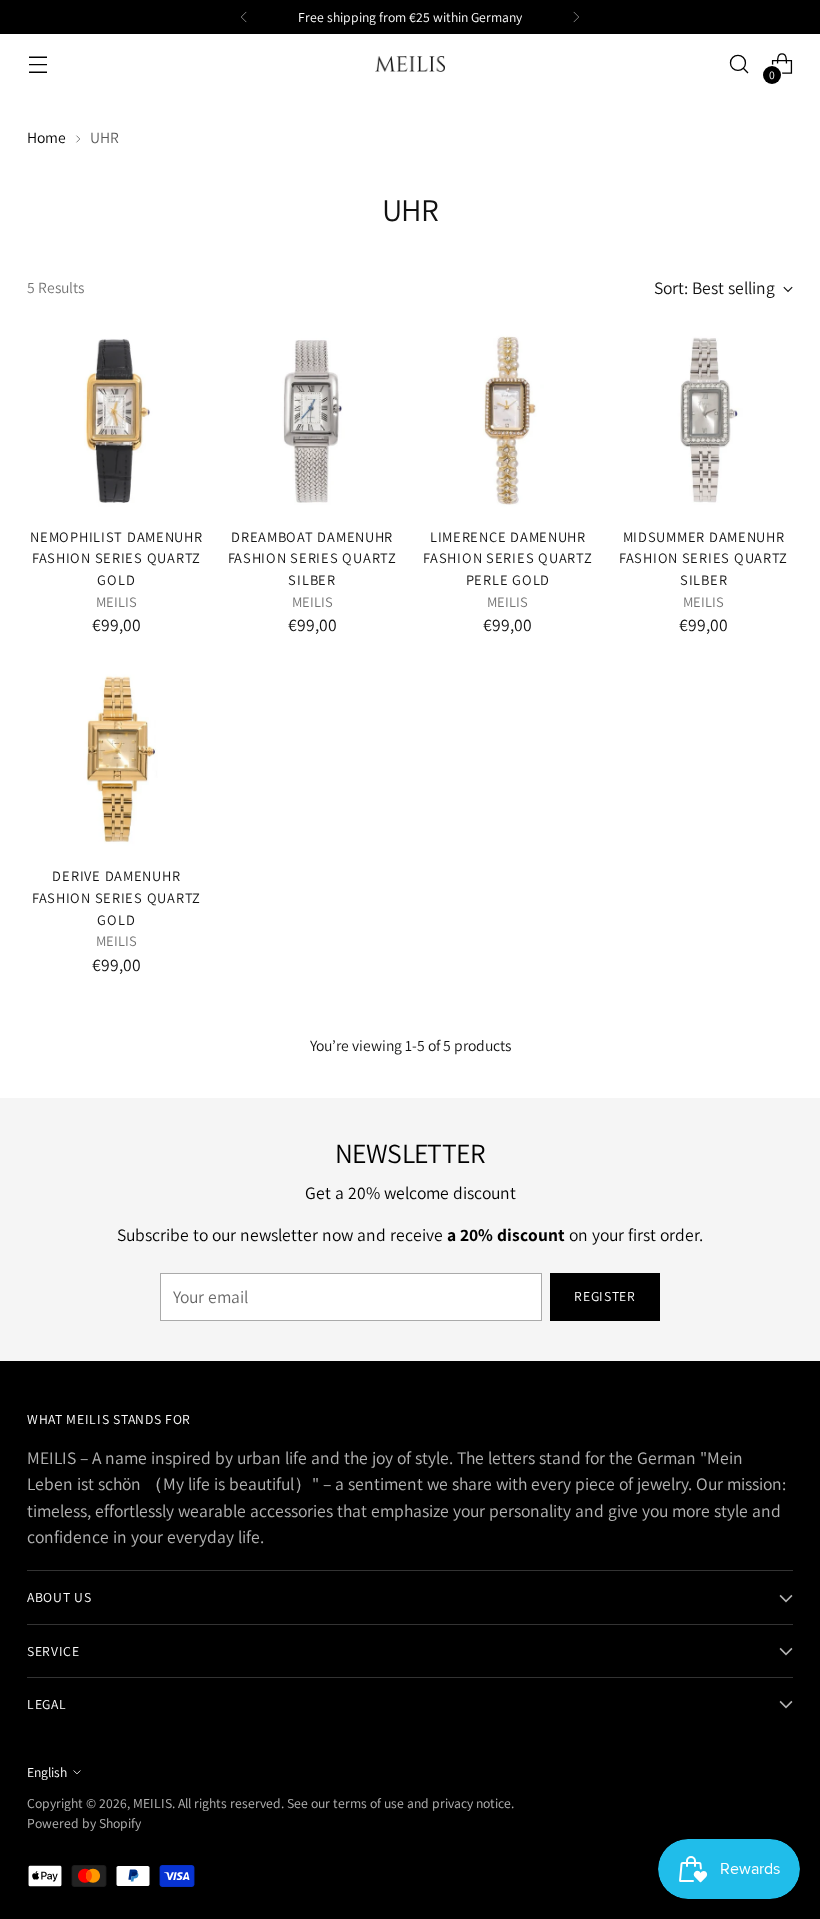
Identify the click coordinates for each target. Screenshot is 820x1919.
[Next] (576, 17)
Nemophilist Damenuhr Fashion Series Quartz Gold (116, 558)
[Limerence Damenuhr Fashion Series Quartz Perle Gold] (508, 420)
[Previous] (244, 17)
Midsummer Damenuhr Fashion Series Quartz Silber (703, 558)
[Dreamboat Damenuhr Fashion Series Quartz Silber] (312, 420)
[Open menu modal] (37, 64)
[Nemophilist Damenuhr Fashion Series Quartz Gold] (116, 420)
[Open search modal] (739, 64)
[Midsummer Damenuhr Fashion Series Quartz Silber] (703, 420)
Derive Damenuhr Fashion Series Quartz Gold (116, 897)
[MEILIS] (410, 64)
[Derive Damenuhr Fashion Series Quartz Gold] (116, 760)
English (47, 1772)
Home (46, 137)
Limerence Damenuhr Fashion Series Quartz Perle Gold (507, 558)
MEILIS (152, 1803)
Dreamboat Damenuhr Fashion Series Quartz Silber (312, 558)
